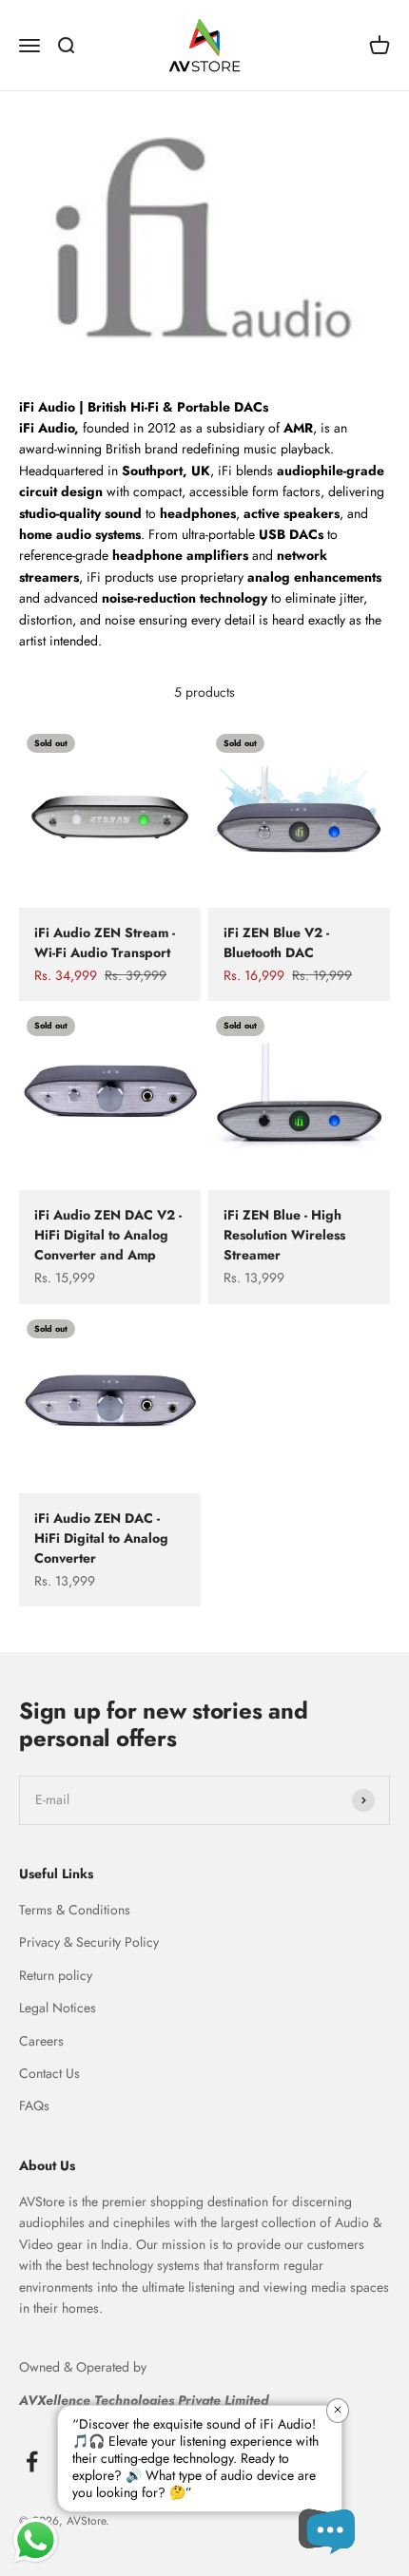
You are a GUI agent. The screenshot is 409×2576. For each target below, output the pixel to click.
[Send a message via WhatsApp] (36, 2540)
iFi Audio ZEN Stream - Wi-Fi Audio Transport (105, 942)
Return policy (56, 1975)
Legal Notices (58, 2008)
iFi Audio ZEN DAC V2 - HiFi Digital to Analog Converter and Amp (108, 1235)
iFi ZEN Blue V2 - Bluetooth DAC (276, 942)
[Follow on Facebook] (32, 2461)
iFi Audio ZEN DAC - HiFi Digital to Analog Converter (101, 1538)
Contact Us (49, 2073)
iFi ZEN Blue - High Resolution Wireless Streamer (284, 1235)
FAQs (34, 2105)
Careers (41, 2041)
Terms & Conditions (75, 1910)
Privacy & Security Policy (89, 1942)
